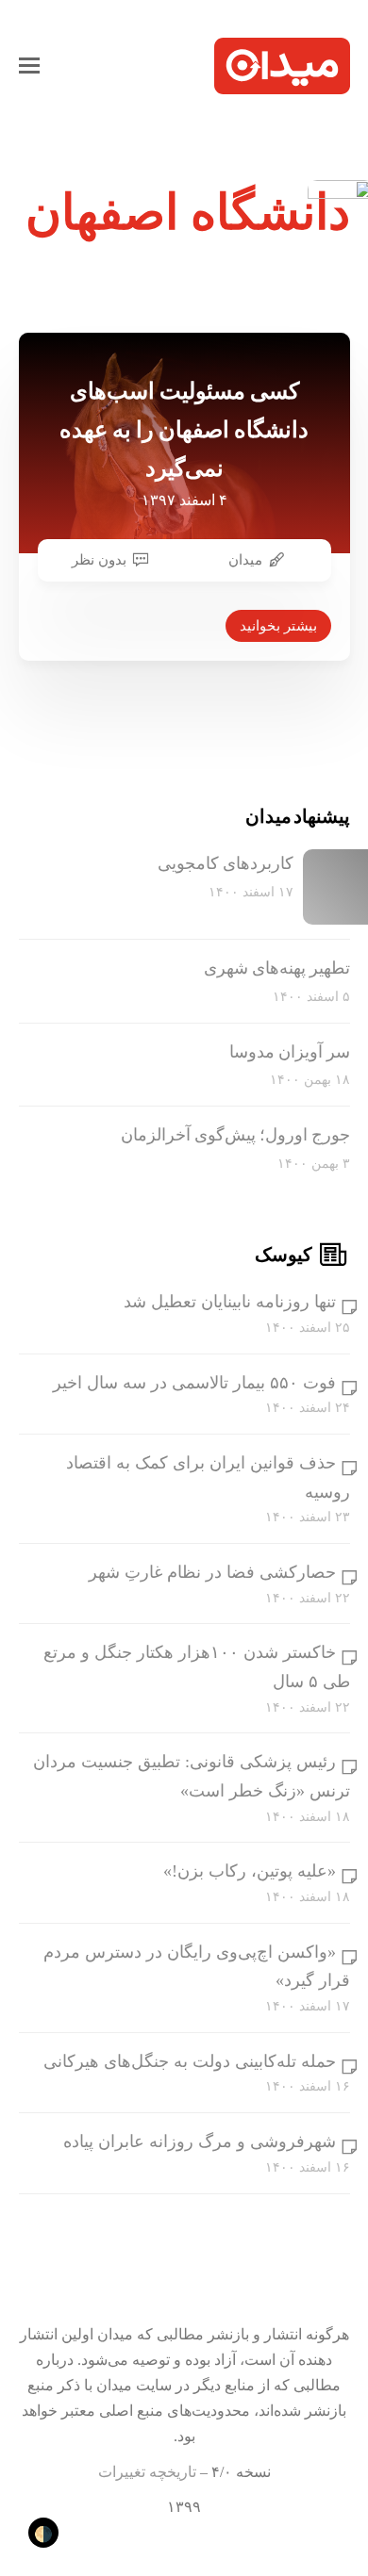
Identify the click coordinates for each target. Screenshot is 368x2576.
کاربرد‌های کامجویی (226, 863)
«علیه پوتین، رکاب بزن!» (250, 1871)
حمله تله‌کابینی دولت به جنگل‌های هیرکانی (190, 2061)
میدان (245, 560)
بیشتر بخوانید (278, 626)
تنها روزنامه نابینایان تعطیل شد (230, 1302)
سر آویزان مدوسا (290, 1052)
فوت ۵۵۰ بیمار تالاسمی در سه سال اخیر (194, 1383)
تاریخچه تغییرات (147, 2472)
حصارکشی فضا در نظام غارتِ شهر (212, 1572)
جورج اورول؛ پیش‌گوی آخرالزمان (235, 1135)
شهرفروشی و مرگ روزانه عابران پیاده (200, 2141)
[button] (29, 66)
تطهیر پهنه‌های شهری (277, 968)
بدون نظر (99, 560)
